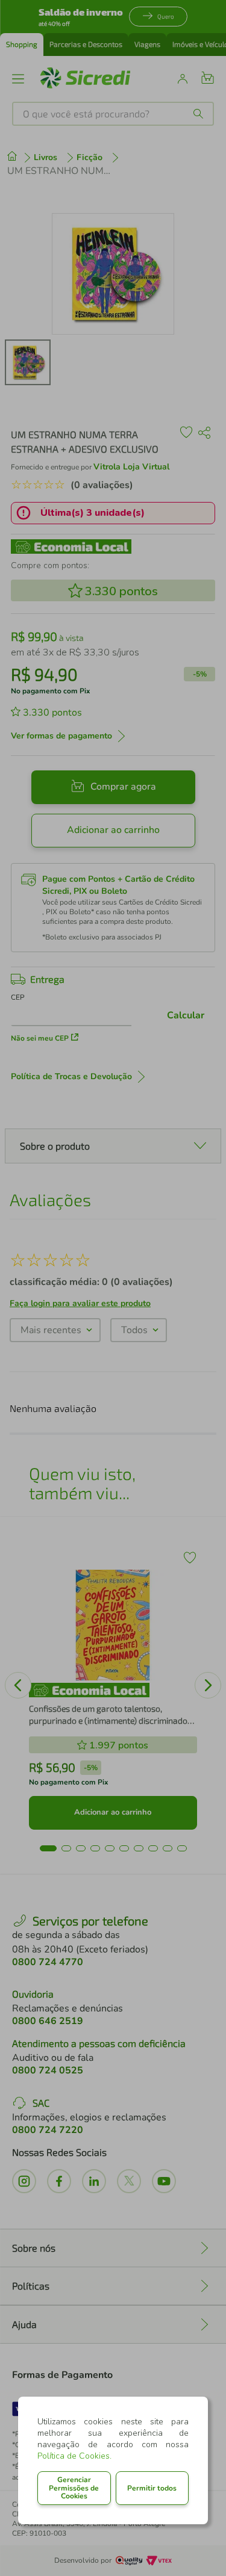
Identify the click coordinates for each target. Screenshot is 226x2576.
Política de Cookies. (74, 2456)
